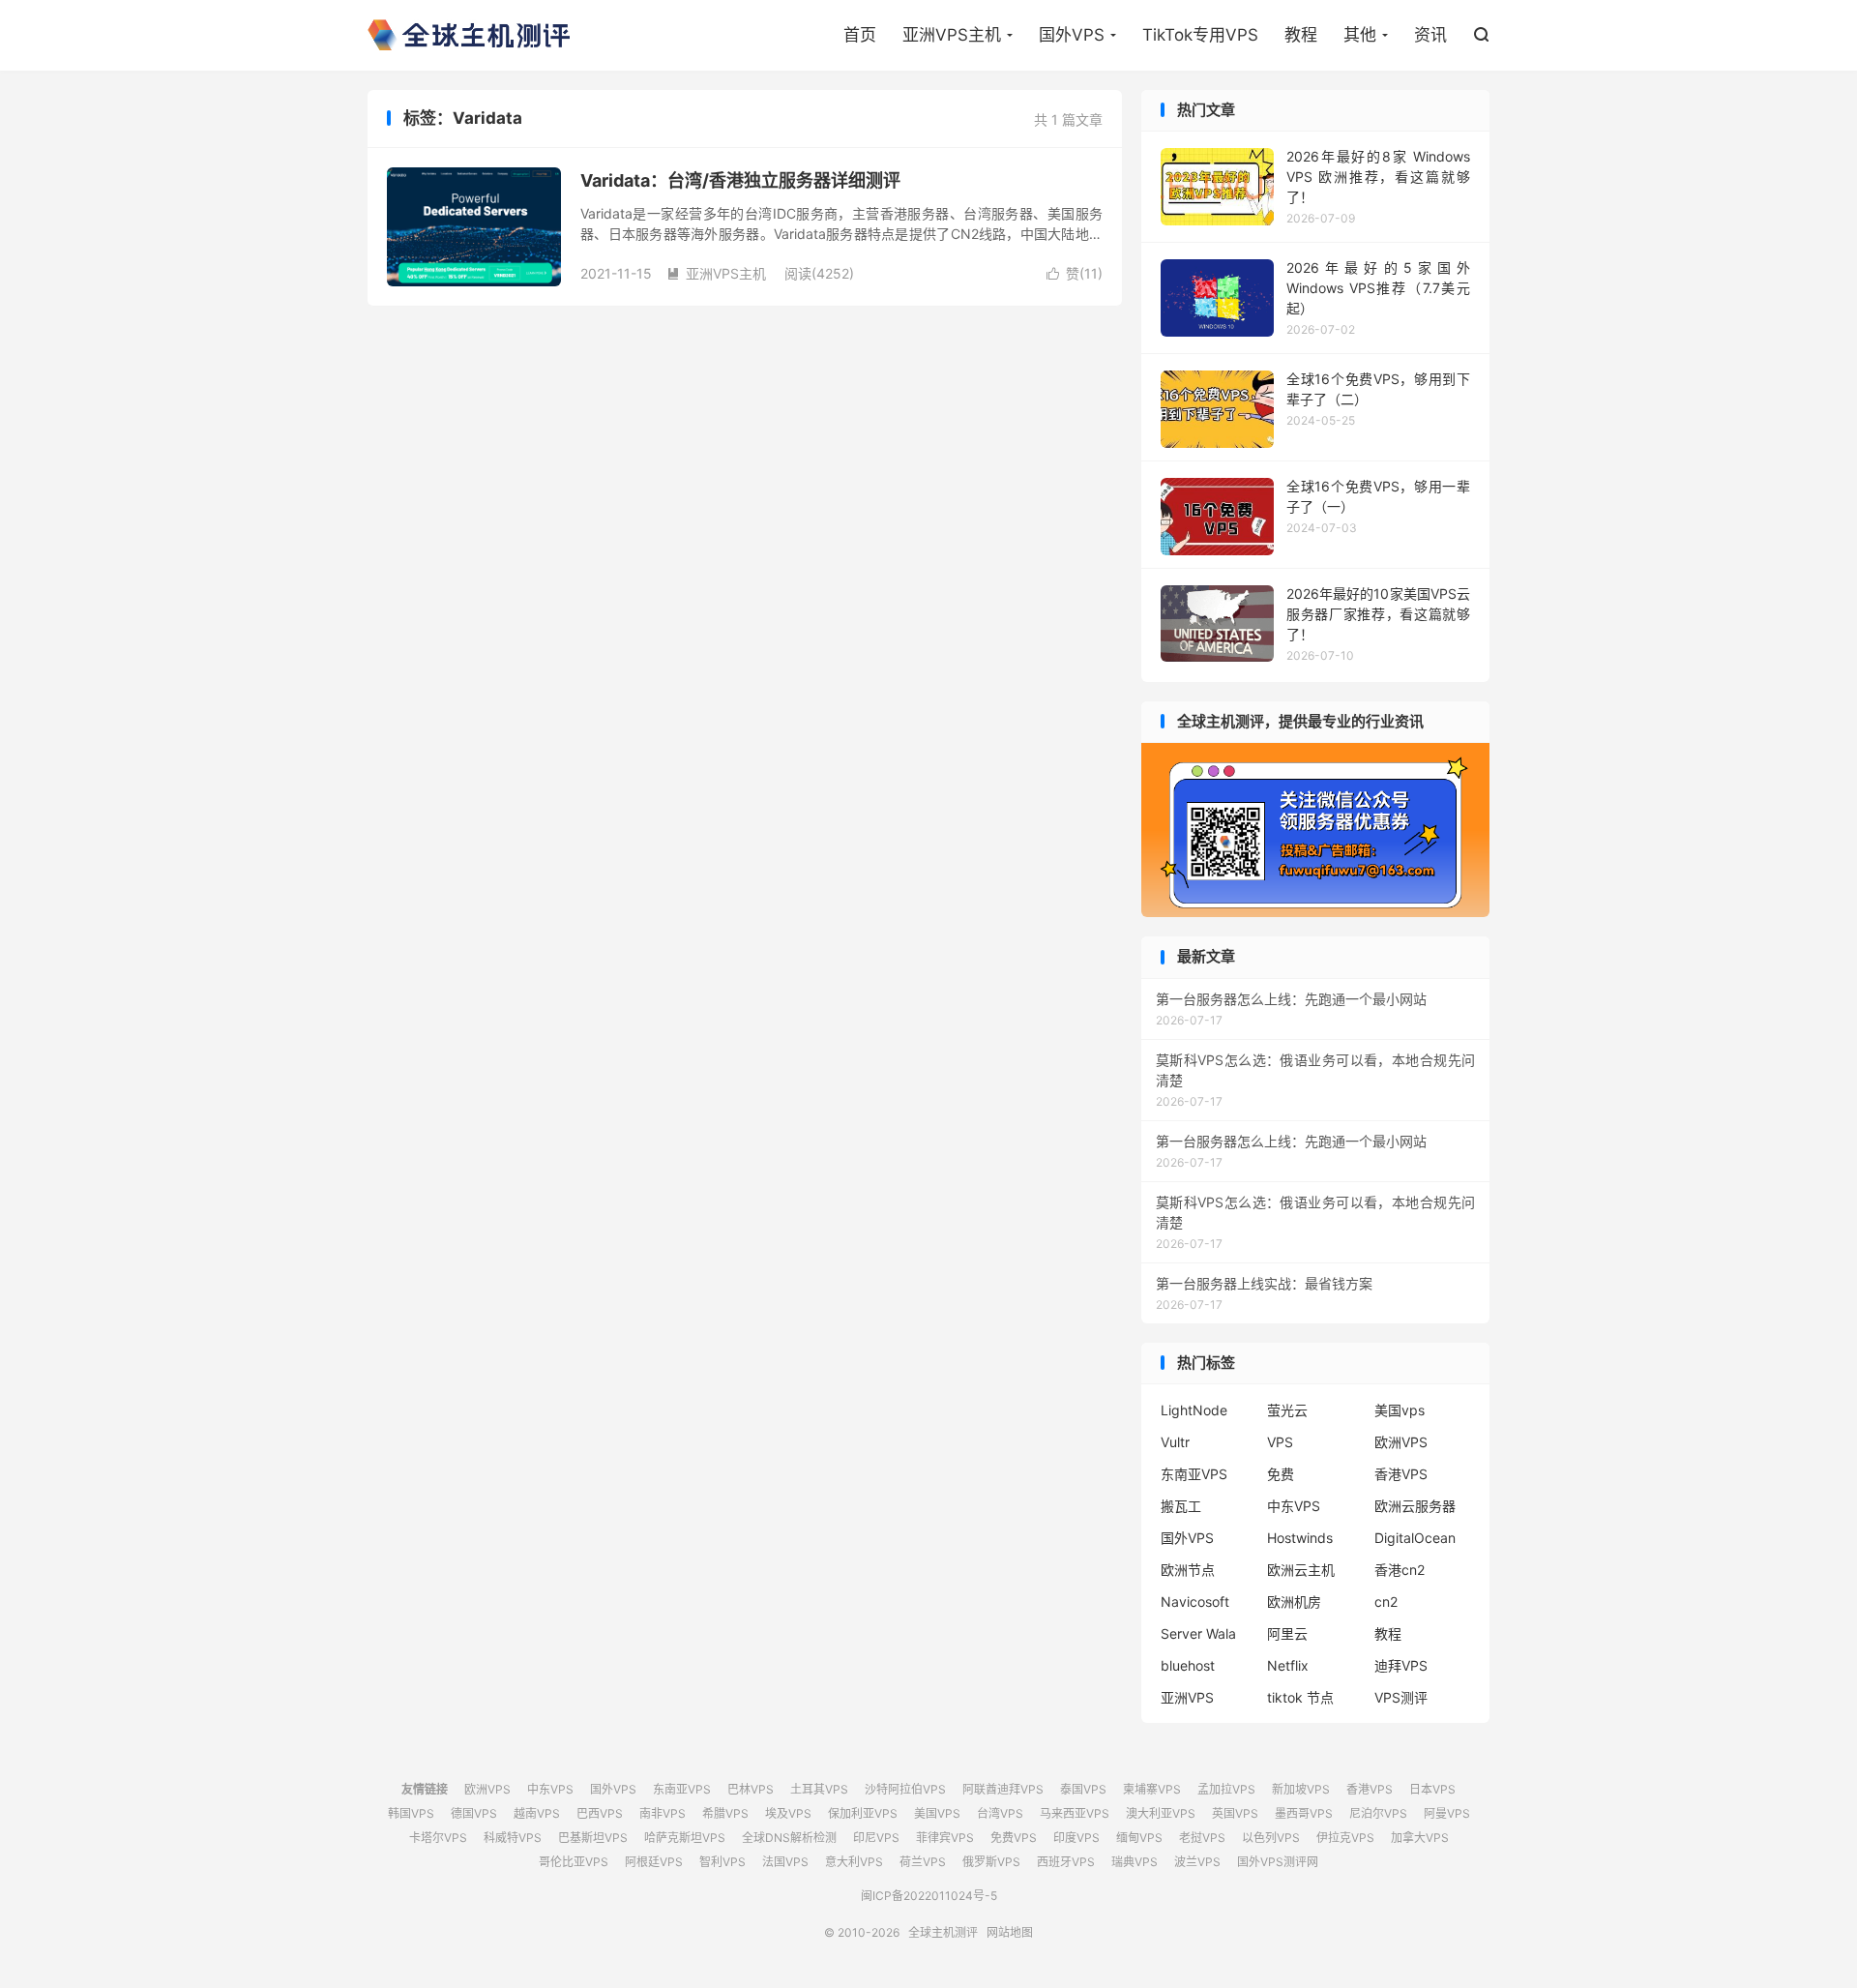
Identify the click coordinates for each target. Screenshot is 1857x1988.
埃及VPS (788, 1813)
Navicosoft (1195, 1602)
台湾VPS (1000, 1813)
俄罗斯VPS (991, 1862)
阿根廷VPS (654, 1862)
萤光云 (1287, 1410)
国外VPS (1072, 35)
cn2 (1386, 1602)
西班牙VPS (1066, 1862)
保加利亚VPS (863, 1813)
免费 (1281, 1474)
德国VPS (474, 1813)
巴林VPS (751, 1789)
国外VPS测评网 (1278, 1862)
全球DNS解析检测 (789, 1838)
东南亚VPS (1194, 1474)
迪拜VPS (1401, 1665)
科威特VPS (513, 1838)
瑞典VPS (1135, 1862)
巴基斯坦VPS (593, 1838)
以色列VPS (1271, 1838)
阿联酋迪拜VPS (1003, 1789)
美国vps (1400, 1410)
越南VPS (537, 1813)
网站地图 (1010, 1932)
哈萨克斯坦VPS (685, 1838)
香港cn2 (1400, 1570)
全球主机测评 (469, 35)
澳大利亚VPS (1161, 1813)
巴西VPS (600, 1813)
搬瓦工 (1181, 1506)
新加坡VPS (1301, 1789)
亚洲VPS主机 (952, 35)
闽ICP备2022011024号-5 (929, 1896)
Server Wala (1198, 1633)
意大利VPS (854, 1862)
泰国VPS (1083, 1789)
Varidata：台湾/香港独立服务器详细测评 (740, 180)
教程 (1301, 35)
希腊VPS (725, 1813)
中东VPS (1294, 1506)
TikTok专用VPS (1200, 35)
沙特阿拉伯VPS (905, 1789)
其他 (1360, 35)
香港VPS (1401, 1474)
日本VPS (1432, 1789)
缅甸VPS (1139, 1838)
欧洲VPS (1401, 1442)
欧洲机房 (1294, 1602)
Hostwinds (1300, 1538)
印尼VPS (876, 1838)
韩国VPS (411, 1813)
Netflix (1288, 1665)
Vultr (1175, 1442)
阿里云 (1287, 1633)
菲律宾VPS (945, 1838)
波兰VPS (1197, 1862)
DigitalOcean (1415, 1538)
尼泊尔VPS (1378, 1813)
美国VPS (937, 1813)
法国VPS (785, 1862)
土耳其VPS (819, 1789)
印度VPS (1076, 1838)
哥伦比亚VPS (574, 1862)
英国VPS (1235, 1813)
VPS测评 (1401, 1697)
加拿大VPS (1420, 1838)
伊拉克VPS (1345, 1838)
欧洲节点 (1188, 1570)
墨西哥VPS (1304, 1813)
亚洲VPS (1187, 1697)
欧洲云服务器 (1415, 1506)
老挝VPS (1202, 1838)
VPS (1280, 1442)
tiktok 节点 (1300, 1697)
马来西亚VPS (1075, 1813)
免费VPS (1014, 1838)
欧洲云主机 (1301, 1570)
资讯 (1430, 35)
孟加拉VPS (1226, 1789)
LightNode (1194, 1410)
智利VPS (722, 1862)
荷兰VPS (923, 1862)
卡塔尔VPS (438, 1838)
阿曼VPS (1447, 1813)
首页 (860, 35)
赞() (1075, 273)
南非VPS (663, 1813)
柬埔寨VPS (1152, 1789)
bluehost (1188, 1665)
